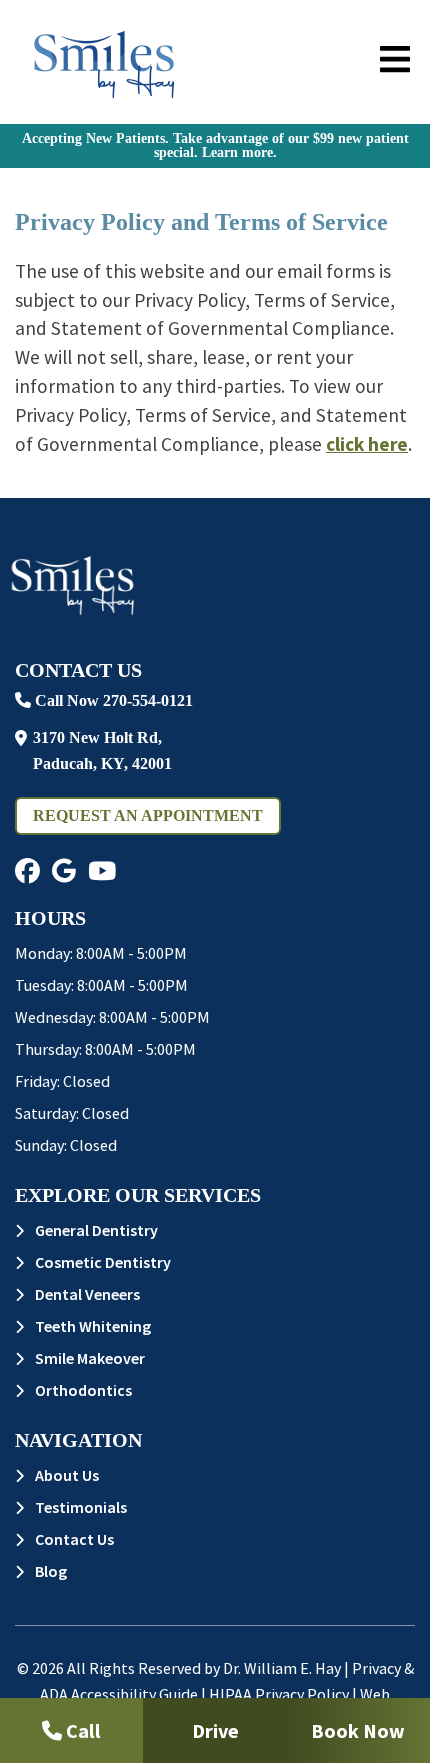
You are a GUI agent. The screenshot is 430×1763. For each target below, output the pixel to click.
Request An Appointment (148, 815)
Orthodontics (83, 1390)
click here (367, 444)
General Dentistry (96, 1230)
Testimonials (81, 1507)
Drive (215, 1730)
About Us (67, 1475)
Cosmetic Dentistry (103, 1262)
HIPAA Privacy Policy (279, 1694)
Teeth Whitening (93, 1326)
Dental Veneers (87, 1294)
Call (81, 1730)
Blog (51, 1571)
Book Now (358, 1730)
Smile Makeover (90, 1358)
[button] (27, 871)
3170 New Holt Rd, (102, 750)
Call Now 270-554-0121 (112, 700)
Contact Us (74, 1539)
